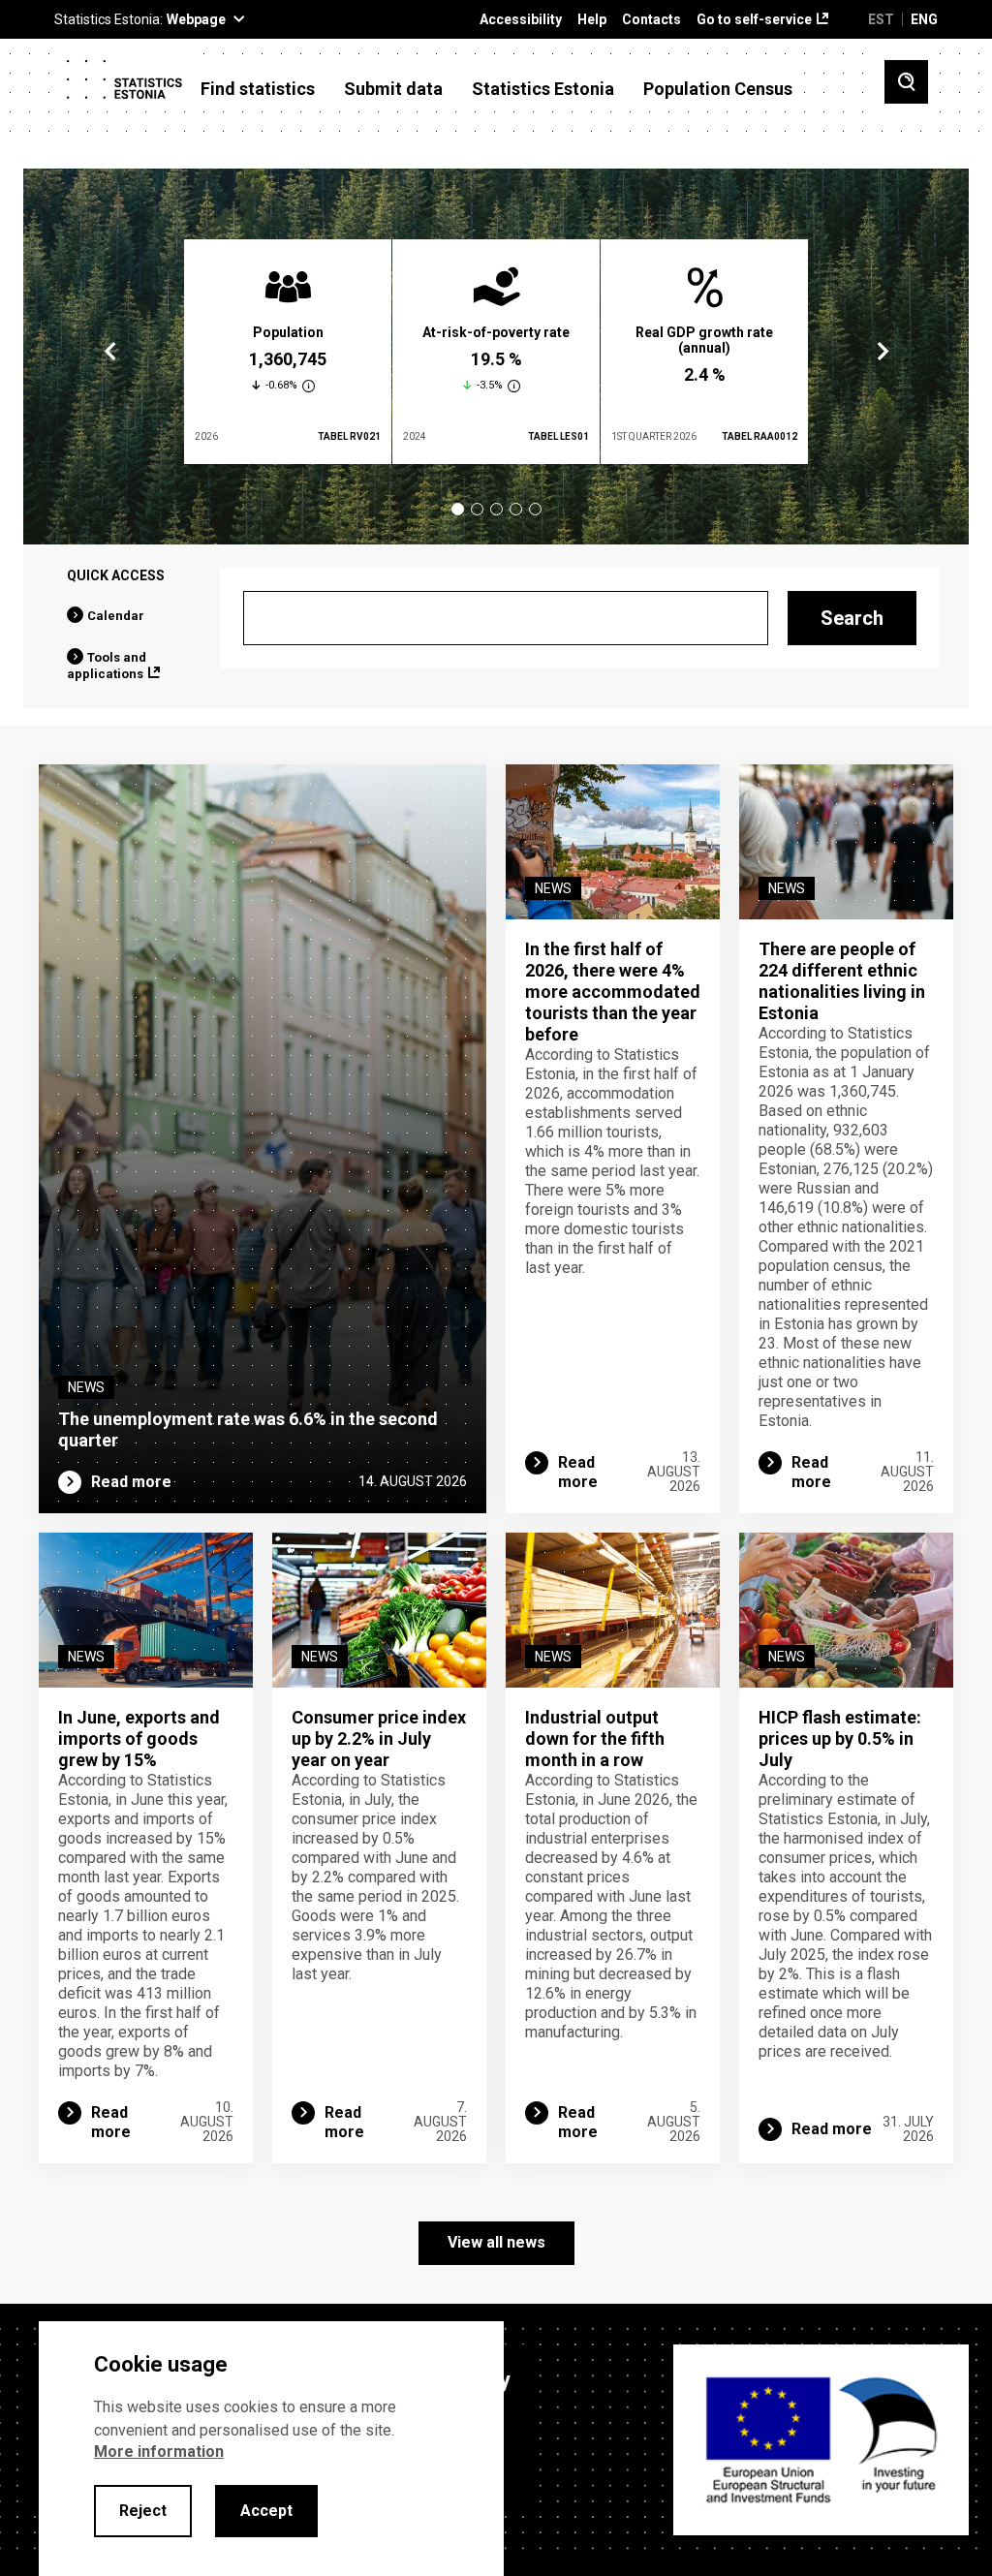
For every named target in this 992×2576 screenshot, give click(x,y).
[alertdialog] (271, 2449)
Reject (143, 2511)
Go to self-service (754, 20)
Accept (266, 2511)
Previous (110, 352)
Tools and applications (107, 666)
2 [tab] (477, 509)
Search (852, 618)
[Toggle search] (906, 82)
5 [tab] (535, 509)
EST (881, 19)
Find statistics (258, 89)
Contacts (651, 20)
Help (592, 20)
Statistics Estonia (543, 89)
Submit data (393, 89)
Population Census (718, 89)
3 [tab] (496, 509)
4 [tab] (516, 509)
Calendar (116, 616)
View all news (496, 2242)
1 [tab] (458, 509)
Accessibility (521, 20)
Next (882, 352)
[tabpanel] (288, 352)
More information (159, 2452)
